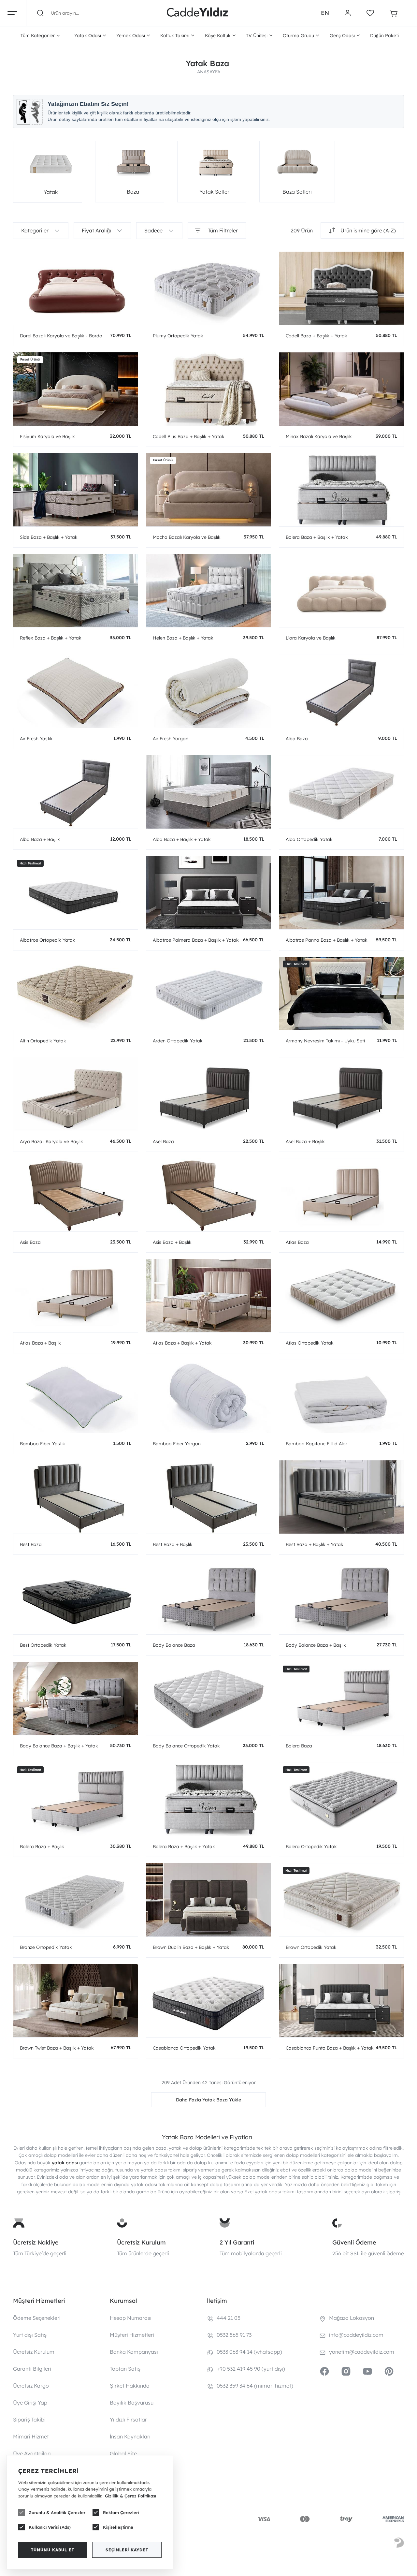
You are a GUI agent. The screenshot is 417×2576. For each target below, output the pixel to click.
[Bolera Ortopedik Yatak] (341, 1799)
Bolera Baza (299, 1746)
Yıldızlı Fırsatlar (128, 2420)
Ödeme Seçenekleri (37, 2318)
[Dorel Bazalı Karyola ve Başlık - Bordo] (76, 288)
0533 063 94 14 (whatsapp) (249, 2352)
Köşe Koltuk (218, 36)
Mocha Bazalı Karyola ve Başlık (187, 537)
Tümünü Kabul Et (53, 2550)
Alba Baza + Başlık (40, 839)
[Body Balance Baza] (208, 1598)
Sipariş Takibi (29, 2420)
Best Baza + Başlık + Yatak (315, 1544)
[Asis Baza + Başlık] (208, 1195)
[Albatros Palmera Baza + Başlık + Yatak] (208, 893)
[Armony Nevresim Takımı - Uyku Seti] (341, 993)
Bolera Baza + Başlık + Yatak (317, 537)
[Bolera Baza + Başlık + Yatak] (341, 490)
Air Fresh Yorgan (171, 739)
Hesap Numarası (131, 2318)
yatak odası (65, 2163)
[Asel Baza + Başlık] (341, 1094)
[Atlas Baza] (341, 1195)
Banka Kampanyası (134, 2352)
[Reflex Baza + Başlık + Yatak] (76, 590)
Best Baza (31, 1544)
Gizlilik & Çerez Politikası (130, 2496)
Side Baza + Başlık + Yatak (49, 537)
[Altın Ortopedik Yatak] (76, 993)
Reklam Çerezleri (121, 2512)
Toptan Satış (125, 2369)
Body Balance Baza (174, 1645)
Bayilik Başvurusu (132, 2403)
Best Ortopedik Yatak (43, 1645)
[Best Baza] (76, 1497)
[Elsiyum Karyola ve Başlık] (76, 389)
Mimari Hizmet (31, 2436)
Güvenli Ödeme (354, 2242)
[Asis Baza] (76, 1195)
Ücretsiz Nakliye (36, 2242)
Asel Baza (163, 1141)
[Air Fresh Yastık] (76, 691)
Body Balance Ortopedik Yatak (186, 1746)
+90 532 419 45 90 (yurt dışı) (251, 2369)
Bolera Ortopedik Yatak (311, 1847)
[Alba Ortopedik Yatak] (341, 792)
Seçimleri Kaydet (127, 2550)
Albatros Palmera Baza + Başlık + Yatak (196, 940)
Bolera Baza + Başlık (42, 1847)
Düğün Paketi (384, 36)
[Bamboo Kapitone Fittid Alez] (341, 1396)
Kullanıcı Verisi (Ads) (50, 2527)
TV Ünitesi (257, 36)
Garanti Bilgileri (32, 2369)
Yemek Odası (131, 36)
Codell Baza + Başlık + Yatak (316, 336)
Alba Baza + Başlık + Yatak (182, 839)
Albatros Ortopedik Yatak (48, 940)
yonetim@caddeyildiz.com (362, 2352)
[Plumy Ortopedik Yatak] (208, 288)
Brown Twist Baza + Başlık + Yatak (57, 2048)
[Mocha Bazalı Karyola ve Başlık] (208, 490)
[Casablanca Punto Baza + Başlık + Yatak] (341, 2001)
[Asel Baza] (208, 1094)
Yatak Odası (88, 36)
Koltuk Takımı (175, 36)
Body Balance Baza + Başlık (316, 1645)
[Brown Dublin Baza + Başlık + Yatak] (208, 1900)
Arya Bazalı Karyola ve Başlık (51, 1141)
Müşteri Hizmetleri (132, 2335)
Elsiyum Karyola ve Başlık (47, 436)
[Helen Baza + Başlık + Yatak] (208, 590)
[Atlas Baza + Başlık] (76, 1295)
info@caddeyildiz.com (356, 2335)
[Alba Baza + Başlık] (76, 792)
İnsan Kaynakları (130, 2436)
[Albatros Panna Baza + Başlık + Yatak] (341, 893)
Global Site (123, 2453)
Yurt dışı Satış (30, 2335)
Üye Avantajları (32, 2453)
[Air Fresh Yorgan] (208, 691)
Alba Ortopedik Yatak (309, 839)
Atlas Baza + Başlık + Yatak (182, 1343)
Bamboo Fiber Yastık (43, 1444)
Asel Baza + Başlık (305, 1141)
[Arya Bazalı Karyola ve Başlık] (76, 1094)
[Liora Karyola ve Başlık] (341, 590)
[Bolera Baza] (341, 1698)
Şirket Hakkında (130, 2386)
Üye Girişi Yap (30, 2403)
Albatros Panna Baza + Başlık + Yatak (327, 940)
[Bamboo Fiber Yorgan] (208, 1396)
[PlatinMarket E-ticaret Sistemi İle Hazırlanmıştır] (399, 2544)
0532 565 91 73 (234, 2335)
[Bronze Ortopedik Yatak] (76, 1900)
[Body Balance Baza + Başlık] (341, 1598)
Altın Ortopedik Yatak (43, 1041)
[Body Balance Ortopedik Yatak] (208, 1698)
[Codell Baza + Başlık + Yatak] (341, 288)
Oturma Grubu (298, 36)
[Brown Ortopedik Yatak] (341, 1900)
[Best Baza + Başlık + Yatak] (341, 1497)
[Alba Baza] (341, 691)
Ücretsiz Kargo (31, 2386)
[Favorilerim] (370, 13)
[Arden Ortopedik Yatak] (208, 993)
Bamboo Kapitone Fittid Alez (317, 1444)
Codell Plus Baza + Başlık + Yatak (189, 436)
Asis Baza (30, 1242)
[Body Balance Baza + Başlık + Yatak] (76, 1698)
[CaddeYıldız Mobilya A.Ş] (197, 13)
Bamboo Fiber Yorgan (177, 1444)
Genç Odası (342, 36)
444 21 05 (229, 2318)
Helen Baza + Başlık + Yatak (183, 638)
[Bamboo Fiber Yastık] (76, 1396)
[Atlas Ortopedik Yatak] (341, 1295)
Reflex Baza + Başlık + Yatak (51, 638)
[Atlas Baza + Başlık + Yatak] (208, 1295)
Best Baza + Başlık (173, 1544)
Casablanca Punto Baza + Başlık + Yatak (330, 2048)
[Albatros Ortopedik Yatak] (76, 893)
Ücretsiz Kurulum (141, 2242)
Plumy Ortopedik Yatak (178, 336)
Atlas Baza (297, 1242)
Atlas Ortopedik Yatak (310, 1343)
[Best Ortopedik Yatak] (76, 1598)
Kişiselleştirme (118, 2527)
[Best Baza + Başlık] (208, 1497)
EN (325, 13)
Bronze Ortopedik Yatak (46, 1947)
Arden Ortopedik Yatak (178, 1041)
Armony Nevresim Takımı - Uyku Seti (325, 1041)
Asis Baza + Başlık (172, 1242)
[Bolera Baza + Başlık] (76, 1799)
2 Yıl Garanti (237, 2242)
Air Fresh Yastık (36, 739)
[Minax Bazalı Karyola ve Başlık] (341, 389)
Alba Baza (297, 739)
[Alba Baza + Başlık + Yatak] (208, 792)
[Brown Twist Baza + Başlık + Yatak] (76, 2001)
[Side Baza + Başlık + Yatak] (76, 490)
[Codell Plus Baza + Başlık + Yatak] (208, 389)
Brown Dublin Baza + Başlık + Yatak (191, 1947)
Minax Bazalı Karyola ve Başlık (319, 436)
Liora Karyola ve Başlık (311, 638)
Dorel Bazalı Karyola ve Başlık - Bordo (61, 336)
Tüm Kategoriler (38, 36)
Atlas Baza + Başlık (40, 1343)
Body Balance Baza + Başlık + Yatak (59, 1746)
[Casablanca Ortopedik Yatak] (208, 2001)
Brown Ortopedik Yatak (311, 1947)
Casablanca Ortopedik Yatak (184, 2048)
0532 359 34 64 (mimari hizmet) (255, 2386)
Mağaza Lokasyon (352, 2318)
